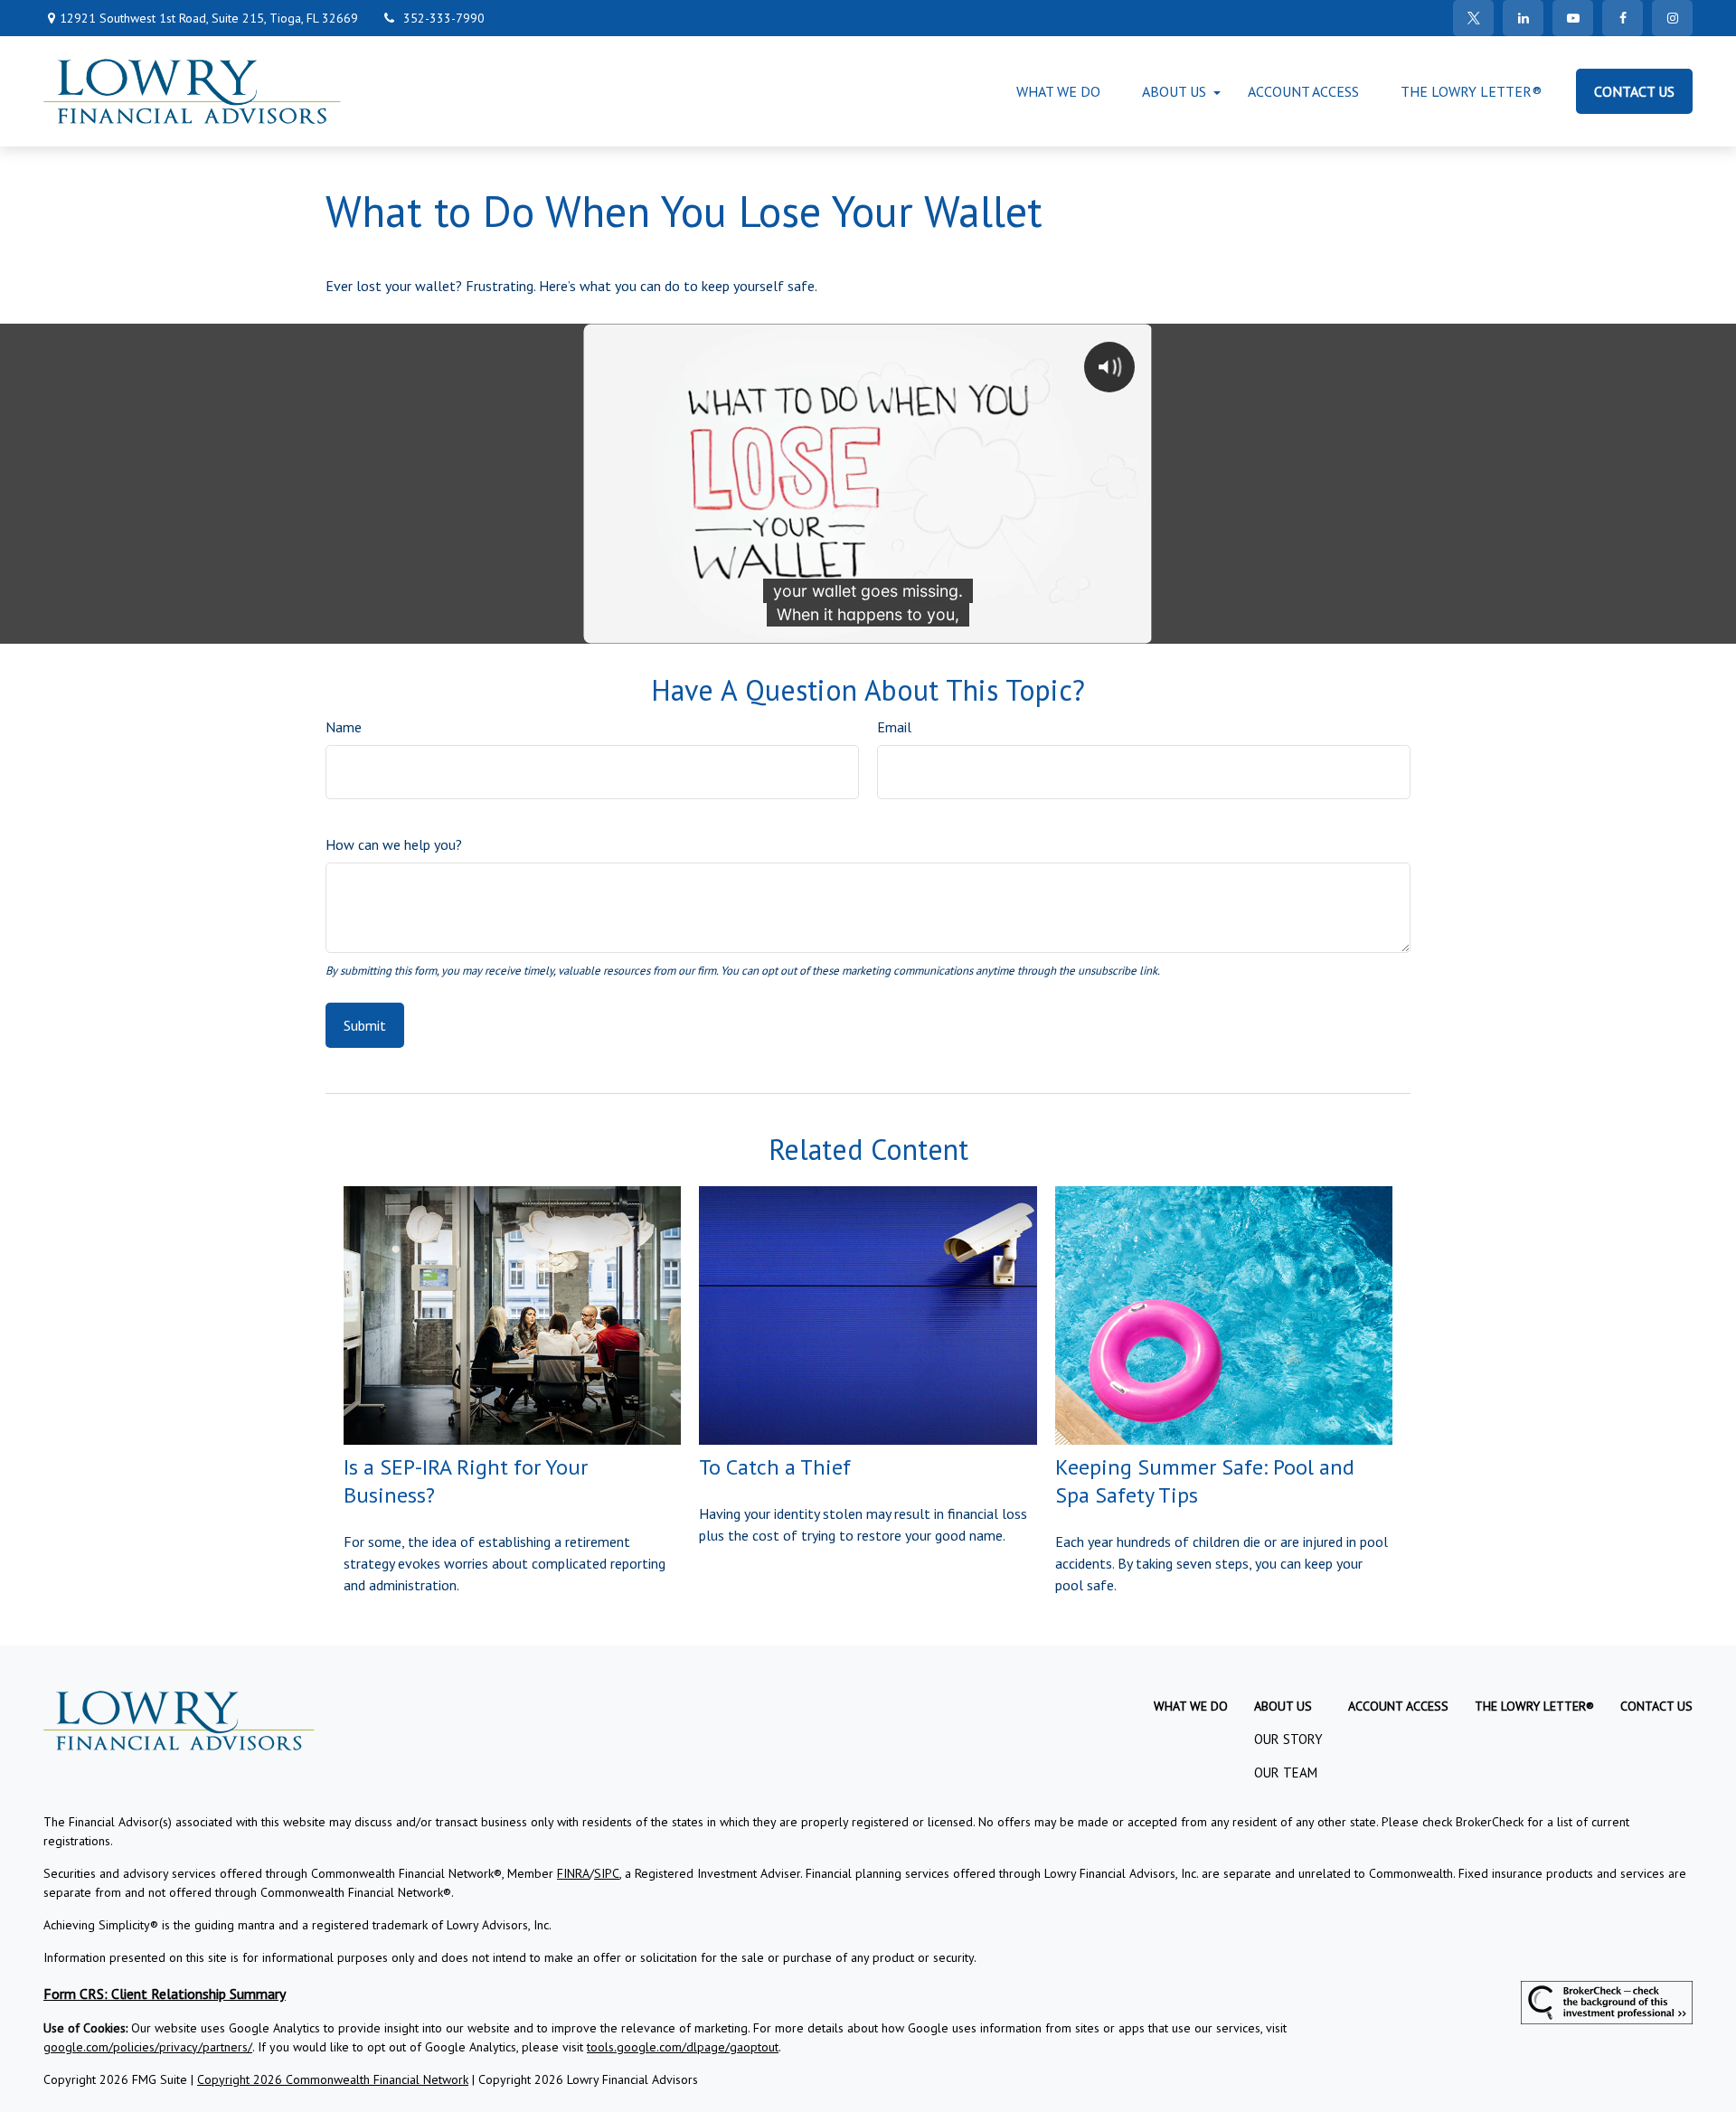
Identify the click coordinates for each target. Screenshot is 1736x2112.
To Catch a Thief (775, 1467)
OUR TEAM (1286, 1773)
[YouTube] (1573, 18)
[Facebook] (1623, 18)
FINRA (573, 1873)
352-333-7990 (444, 18)
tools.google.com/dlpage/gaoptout (683, 2047)
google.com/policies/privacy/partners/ (148, 2047)
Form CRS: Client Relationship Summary (165, 1994)
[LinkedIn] (1523, 18)
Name (344, 727)
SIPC (607, 1873)
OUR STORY (1288, 1739)
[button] (1058, 91)
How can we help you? (394, 844)
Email (894, 727)
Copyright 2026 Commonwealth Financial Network (333, 2079)
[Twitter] (1473, 18)
